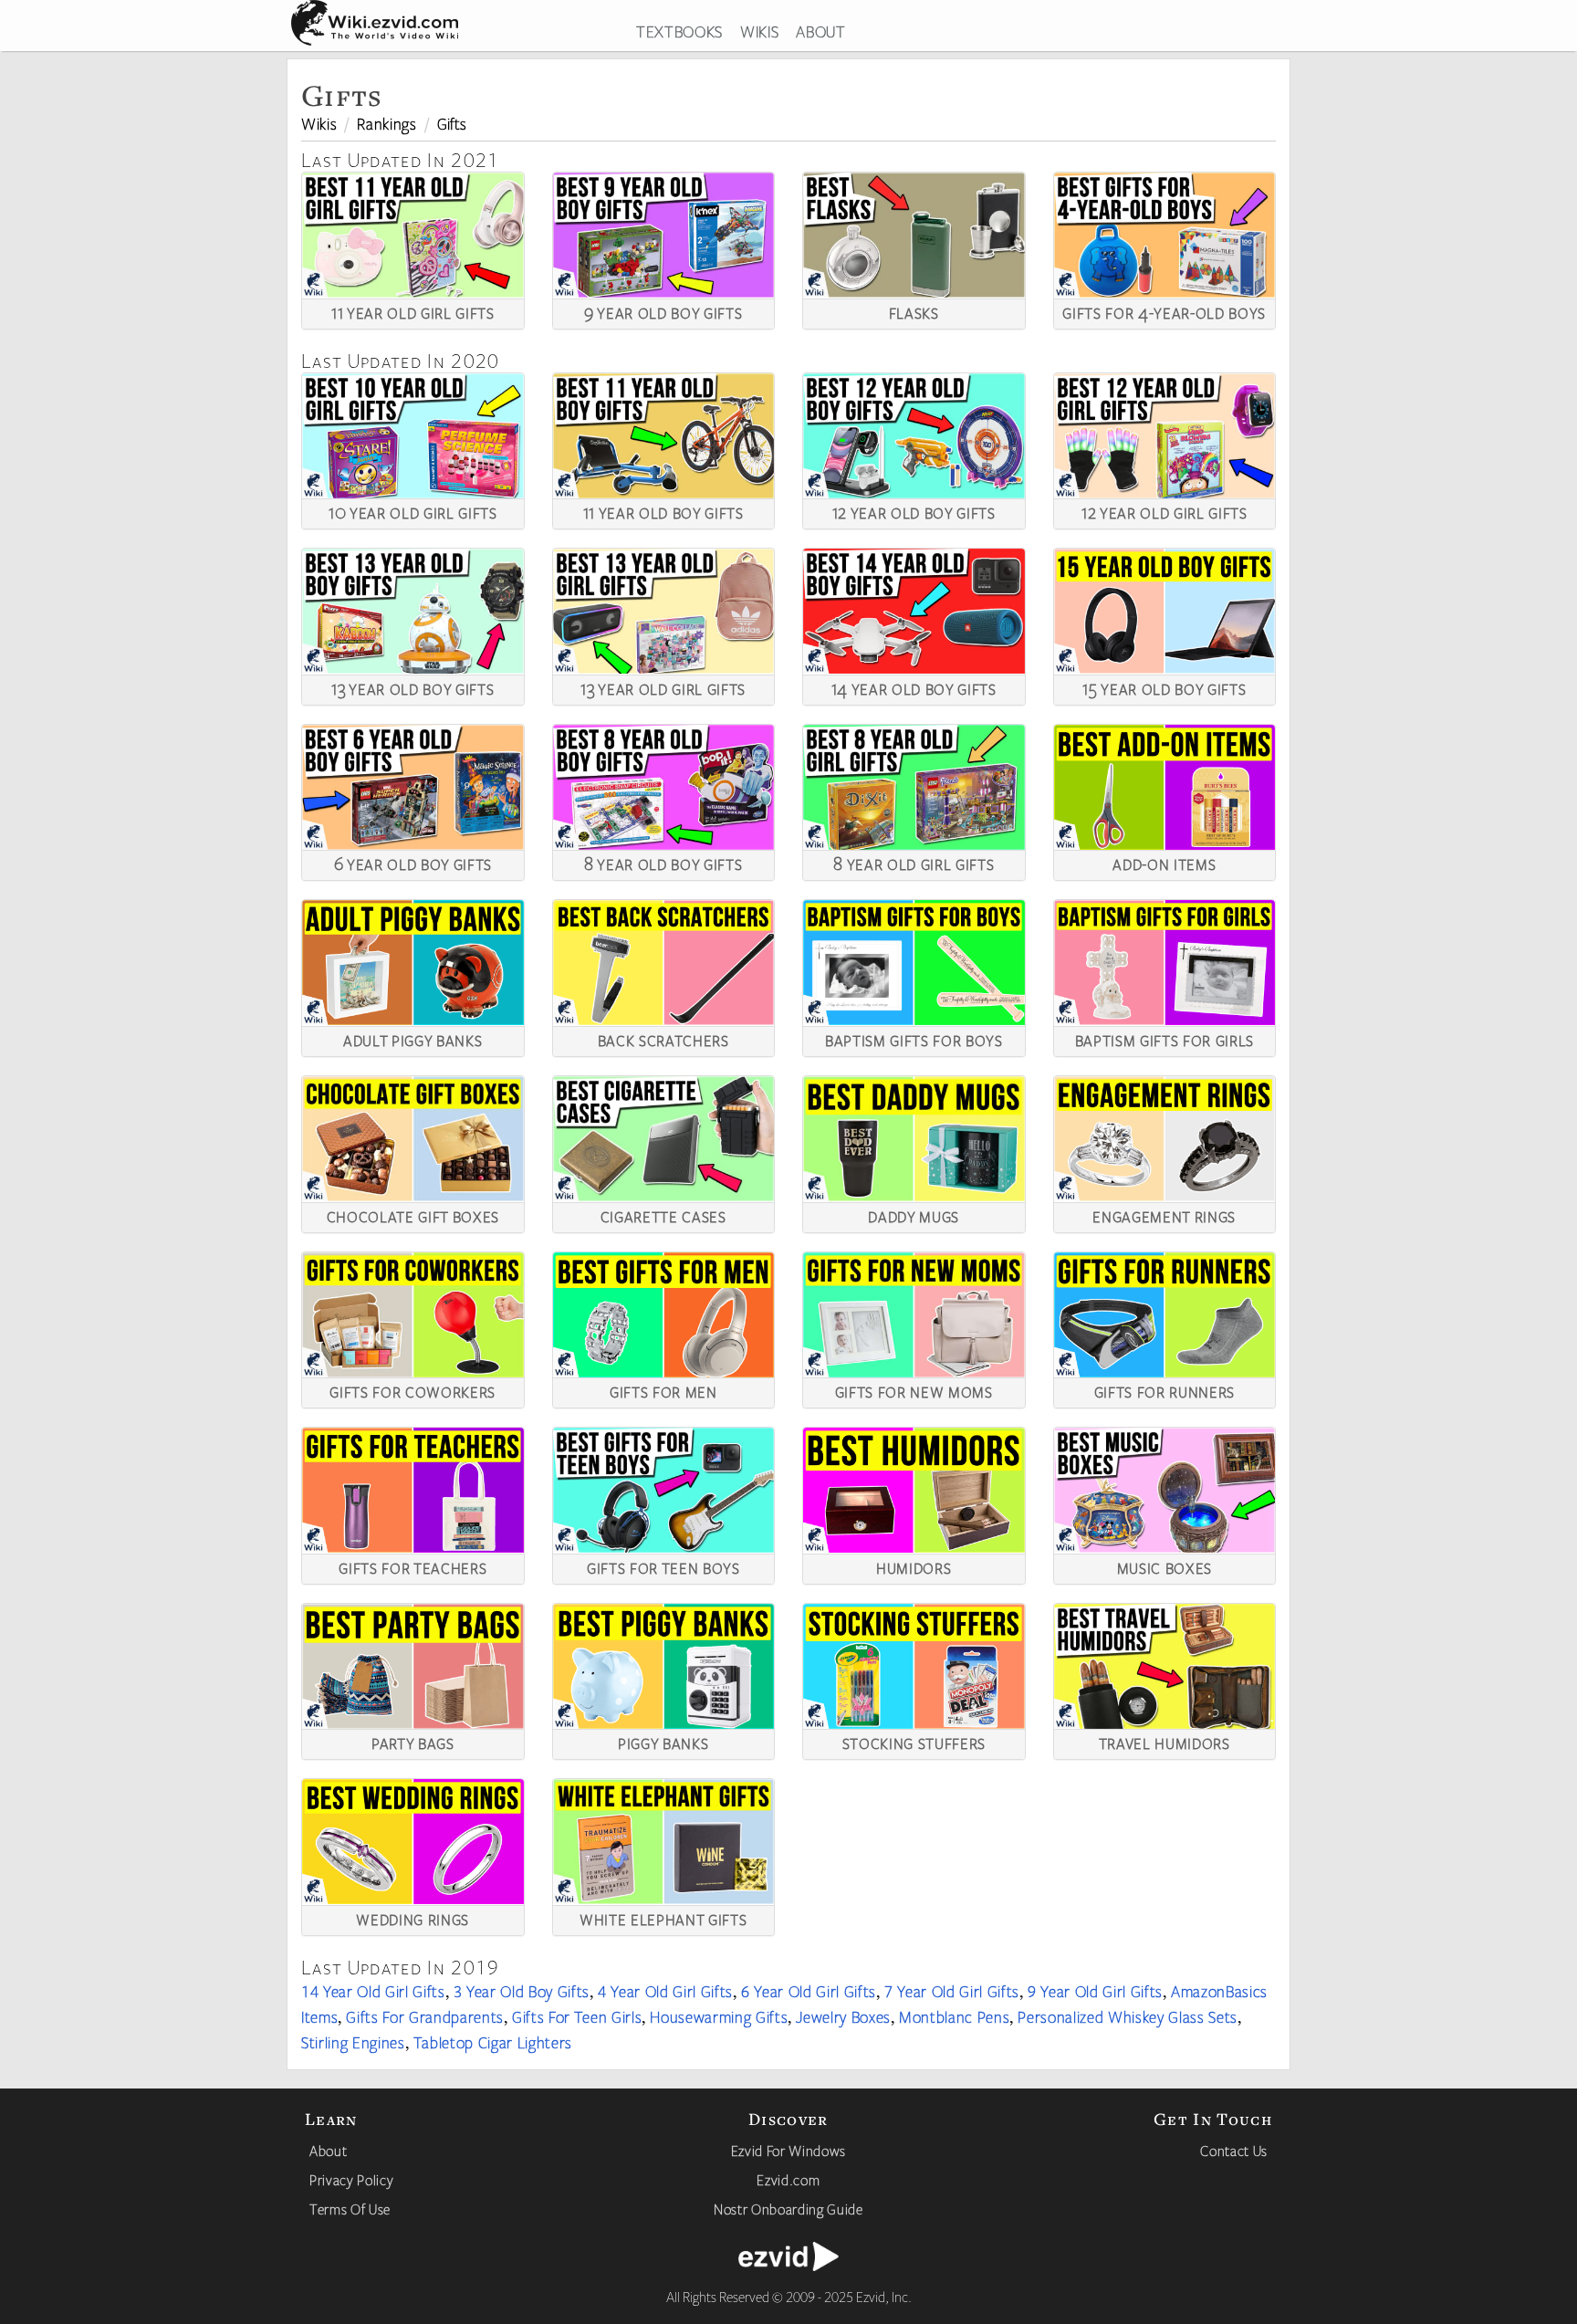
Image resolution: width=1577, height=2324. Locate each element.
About (328, 2151)
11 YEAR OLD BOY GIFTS (663, 511)
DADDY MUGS (914, 1215)
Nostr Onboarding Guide (788, 2209)
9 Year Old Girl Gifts (1095, 1991)
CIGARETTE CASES (663, 1215)
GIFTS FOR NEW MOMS (914, 1390)
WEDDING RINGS (413, 1918)
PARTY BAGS (413, 1742)
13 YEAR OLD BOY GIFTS (413, 687)
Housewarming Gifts (719, 2016)
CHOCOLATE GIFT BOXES (413, 1215)
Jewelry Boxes (843, 2016)
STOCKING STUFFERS (914, 1742)
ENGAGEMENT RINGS (1164, 1215)
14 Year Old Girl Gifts (373, 1991)
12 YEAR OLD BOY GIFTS (914, 511)
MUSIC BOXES (1164, 1566)
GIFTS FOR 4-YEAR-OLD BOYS (1164, 311)
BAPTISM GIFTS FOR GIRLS (1164, 1039)
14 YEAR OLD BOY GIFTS (914, 687)
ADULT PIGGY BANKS (413, 1039)
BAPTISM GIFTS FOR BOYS (914, 1039)
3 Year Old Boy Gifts (522, 1991)
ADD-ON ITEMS (1164, 863)
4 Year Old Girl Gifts (665, 1991)
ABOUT (820, 31)
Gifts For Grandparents (425, 2016)
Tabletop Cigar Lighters (493, 2042)
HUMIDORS (914, 1566)
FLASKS (914, 311)
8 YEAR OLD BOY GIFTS (663, 863)
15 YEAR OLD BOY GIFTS (1164, 687)
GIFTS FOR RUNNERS (1164, 1390)
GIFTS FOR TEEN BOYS (663, 1566)
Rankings (386, 123)
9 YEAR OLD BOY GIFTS (663, 311)
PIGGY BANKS (663, 1742)
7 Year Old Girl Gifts (952, 1991)
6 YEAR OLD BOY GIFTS (413, 863)
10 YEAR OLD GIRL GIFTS (413, 511)
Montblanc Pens (954, 2016)
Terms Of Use (350, 2209)
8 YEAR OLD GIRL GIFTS (914, 863)
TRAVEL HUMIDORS (1164, 1742)
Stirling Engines (353, 2042)
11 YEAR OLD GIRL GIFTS (413, 311)
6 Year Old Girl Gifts (809, 1991)
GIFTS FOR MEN (663, 1390)
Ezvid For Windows (788, 2151)
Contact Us (1234, 2151)
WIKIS (759, 31)
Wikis (319, 123)
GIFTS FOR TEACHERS (413, 1566)
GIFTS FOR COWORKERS (413, 1390)
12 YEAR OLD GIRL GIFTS (1164, 511)
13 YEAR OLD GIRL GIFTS (663, 687)
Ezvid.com (788, 2180)
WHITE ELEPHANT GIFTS (663, 1918)
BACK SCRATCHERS (663, 1039)
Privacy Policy (351, 2180)
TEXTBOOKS (679, 31)
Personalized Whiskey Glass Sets (1128, 2016)
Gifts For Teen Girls (577, 2016)
